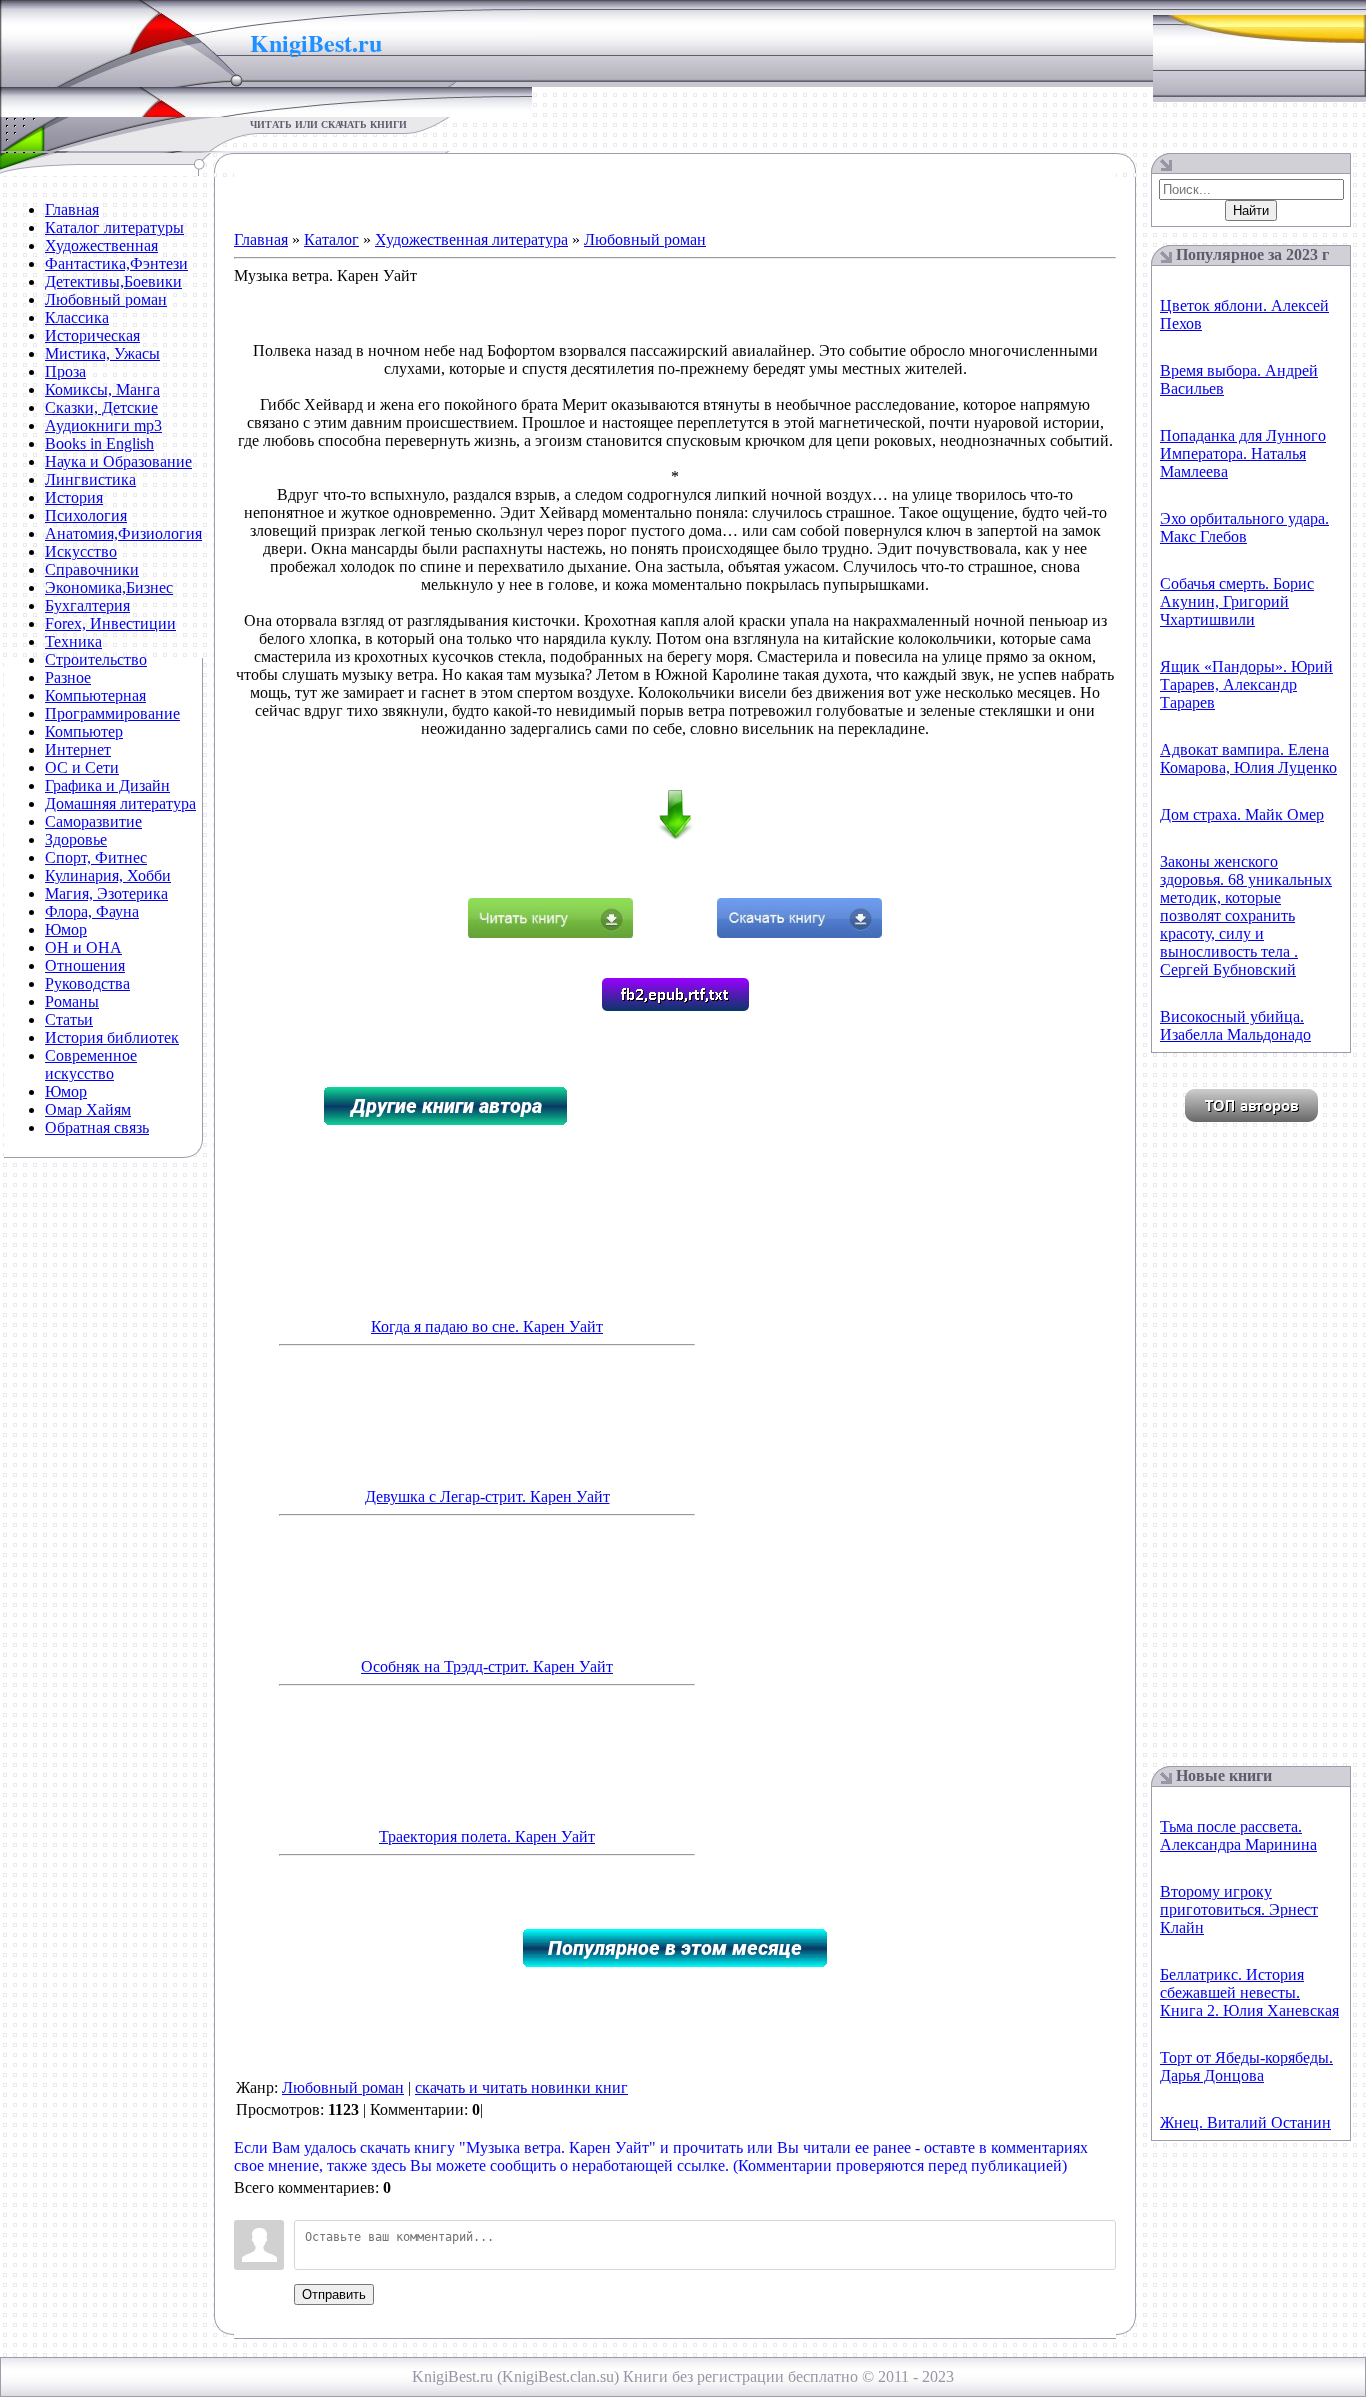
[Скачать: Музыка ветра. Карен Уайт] (799, 932)
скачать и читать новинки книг (521, 2087)
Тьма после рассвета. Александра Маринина (1238, 1835)
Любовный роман (645, 239)
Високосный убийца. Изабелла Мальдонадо (1235, 1025)
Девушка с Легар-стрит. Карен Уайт (487, 1496)
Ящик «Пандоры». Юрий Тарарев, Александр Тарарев (1246, 684)
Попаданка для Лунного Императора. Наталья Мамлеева (1243, 453)
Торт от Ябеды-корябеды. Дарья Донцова (1246, 2066)
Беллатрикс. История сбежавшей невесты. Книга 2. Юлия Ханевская (1249, 1992)
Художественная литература (471, 239)
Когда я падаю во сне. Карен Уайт (487, 1326)
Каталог (331, 239)
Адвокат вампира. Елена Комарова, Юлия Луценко (1248, 758)
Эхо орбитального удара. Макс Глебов (1244, 527)
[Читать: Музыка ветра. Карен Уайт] (550, 932)
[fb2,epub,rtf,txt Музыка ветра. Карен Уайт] (675, 1005)
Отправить (334, 2294)
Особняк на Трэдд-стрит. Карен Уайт (487, 1666)
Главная (261, 239)
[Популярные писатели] (1251, 1116)
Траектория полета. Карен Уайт (487, 1836)
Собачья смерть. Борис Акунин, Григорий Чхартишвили (1237, 601)
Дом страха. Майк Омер (1242, 814)
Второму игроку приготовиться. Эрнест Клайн (1239, 1909)
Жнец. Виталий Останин (1245, 2122)
